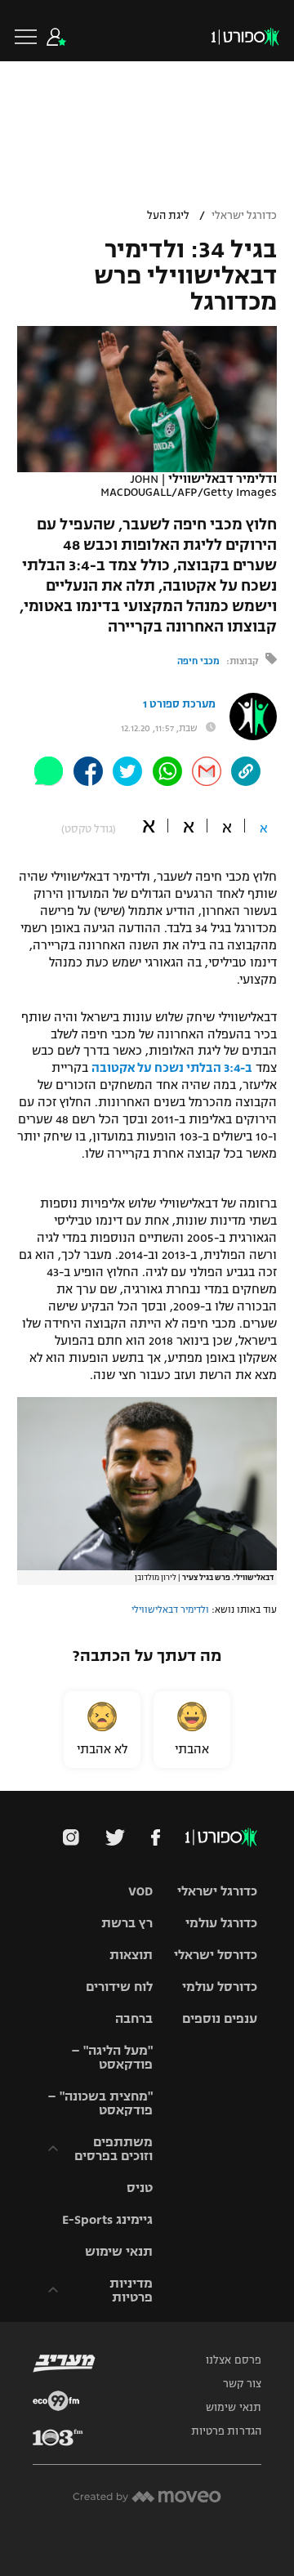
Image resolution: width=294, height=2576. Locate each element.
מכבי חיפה (198, 661)
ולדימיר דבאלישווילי (170, 1609)
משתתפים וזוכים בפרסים (114, 2149)
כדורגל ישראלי (244, 216)
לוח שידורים (119, 1987)
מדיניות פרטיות (131, 2290)
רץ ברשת (127, 1923)
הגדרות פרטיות (226, 2431)
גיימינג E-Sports (107, 2219)
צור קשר (242, 2384)
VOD (140, 1891)
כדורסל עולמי (220, 1987)
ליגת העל (168, 216)
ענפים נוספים (220, 2018)
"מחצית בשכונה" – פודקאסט (100, 2103)
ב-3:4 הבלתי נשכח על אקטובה (172, 1068)
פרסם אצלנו (234, 2360)
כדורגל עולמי (221, 1923)
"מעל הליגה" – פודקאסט (112, 2057)
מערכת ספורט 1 (179, 704)
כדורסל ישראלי (216, 1955)
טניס (140, 2188)
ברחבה (134, 2018)
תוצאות (131, 1955)
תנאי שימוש (119, 2251)
